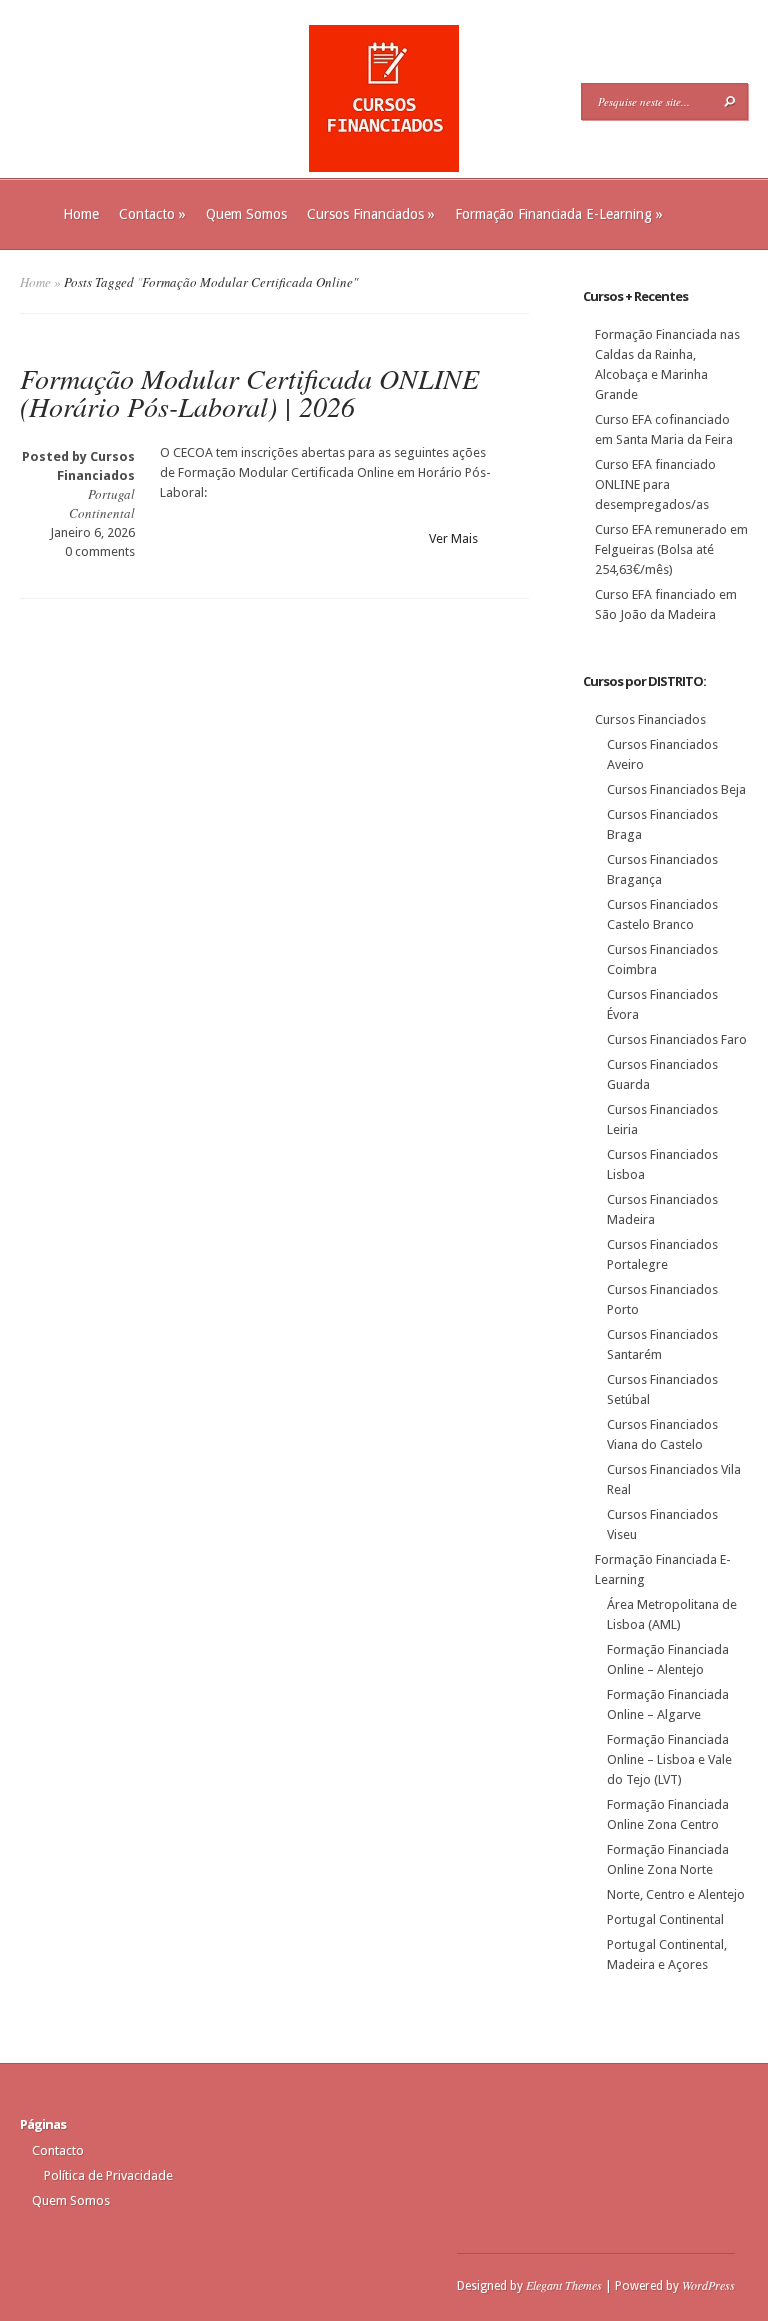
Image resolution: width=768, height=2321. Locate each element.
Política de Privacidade (108, 2175)
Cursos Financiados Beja (676, 789)
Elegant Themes (564, 2285)
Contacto (152, 214)
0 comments (100, 551)
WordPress (708, 2285)
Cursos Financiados (371, 214)
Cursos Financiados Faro (677, 1039)
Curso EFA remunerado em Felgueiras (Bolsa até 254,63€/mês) (671, 549)
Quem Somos (246, 214)
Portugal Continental (102, 503)
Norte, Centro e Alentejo (676, 1894)
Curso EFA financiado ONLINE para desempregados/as (655, 484)
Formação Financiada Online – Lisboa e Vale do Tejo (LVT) (669, 1759)
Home (81, 214)
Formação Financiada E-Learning (559, 214)
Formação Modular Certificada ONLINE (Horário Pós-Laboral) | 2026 (249, 392)
